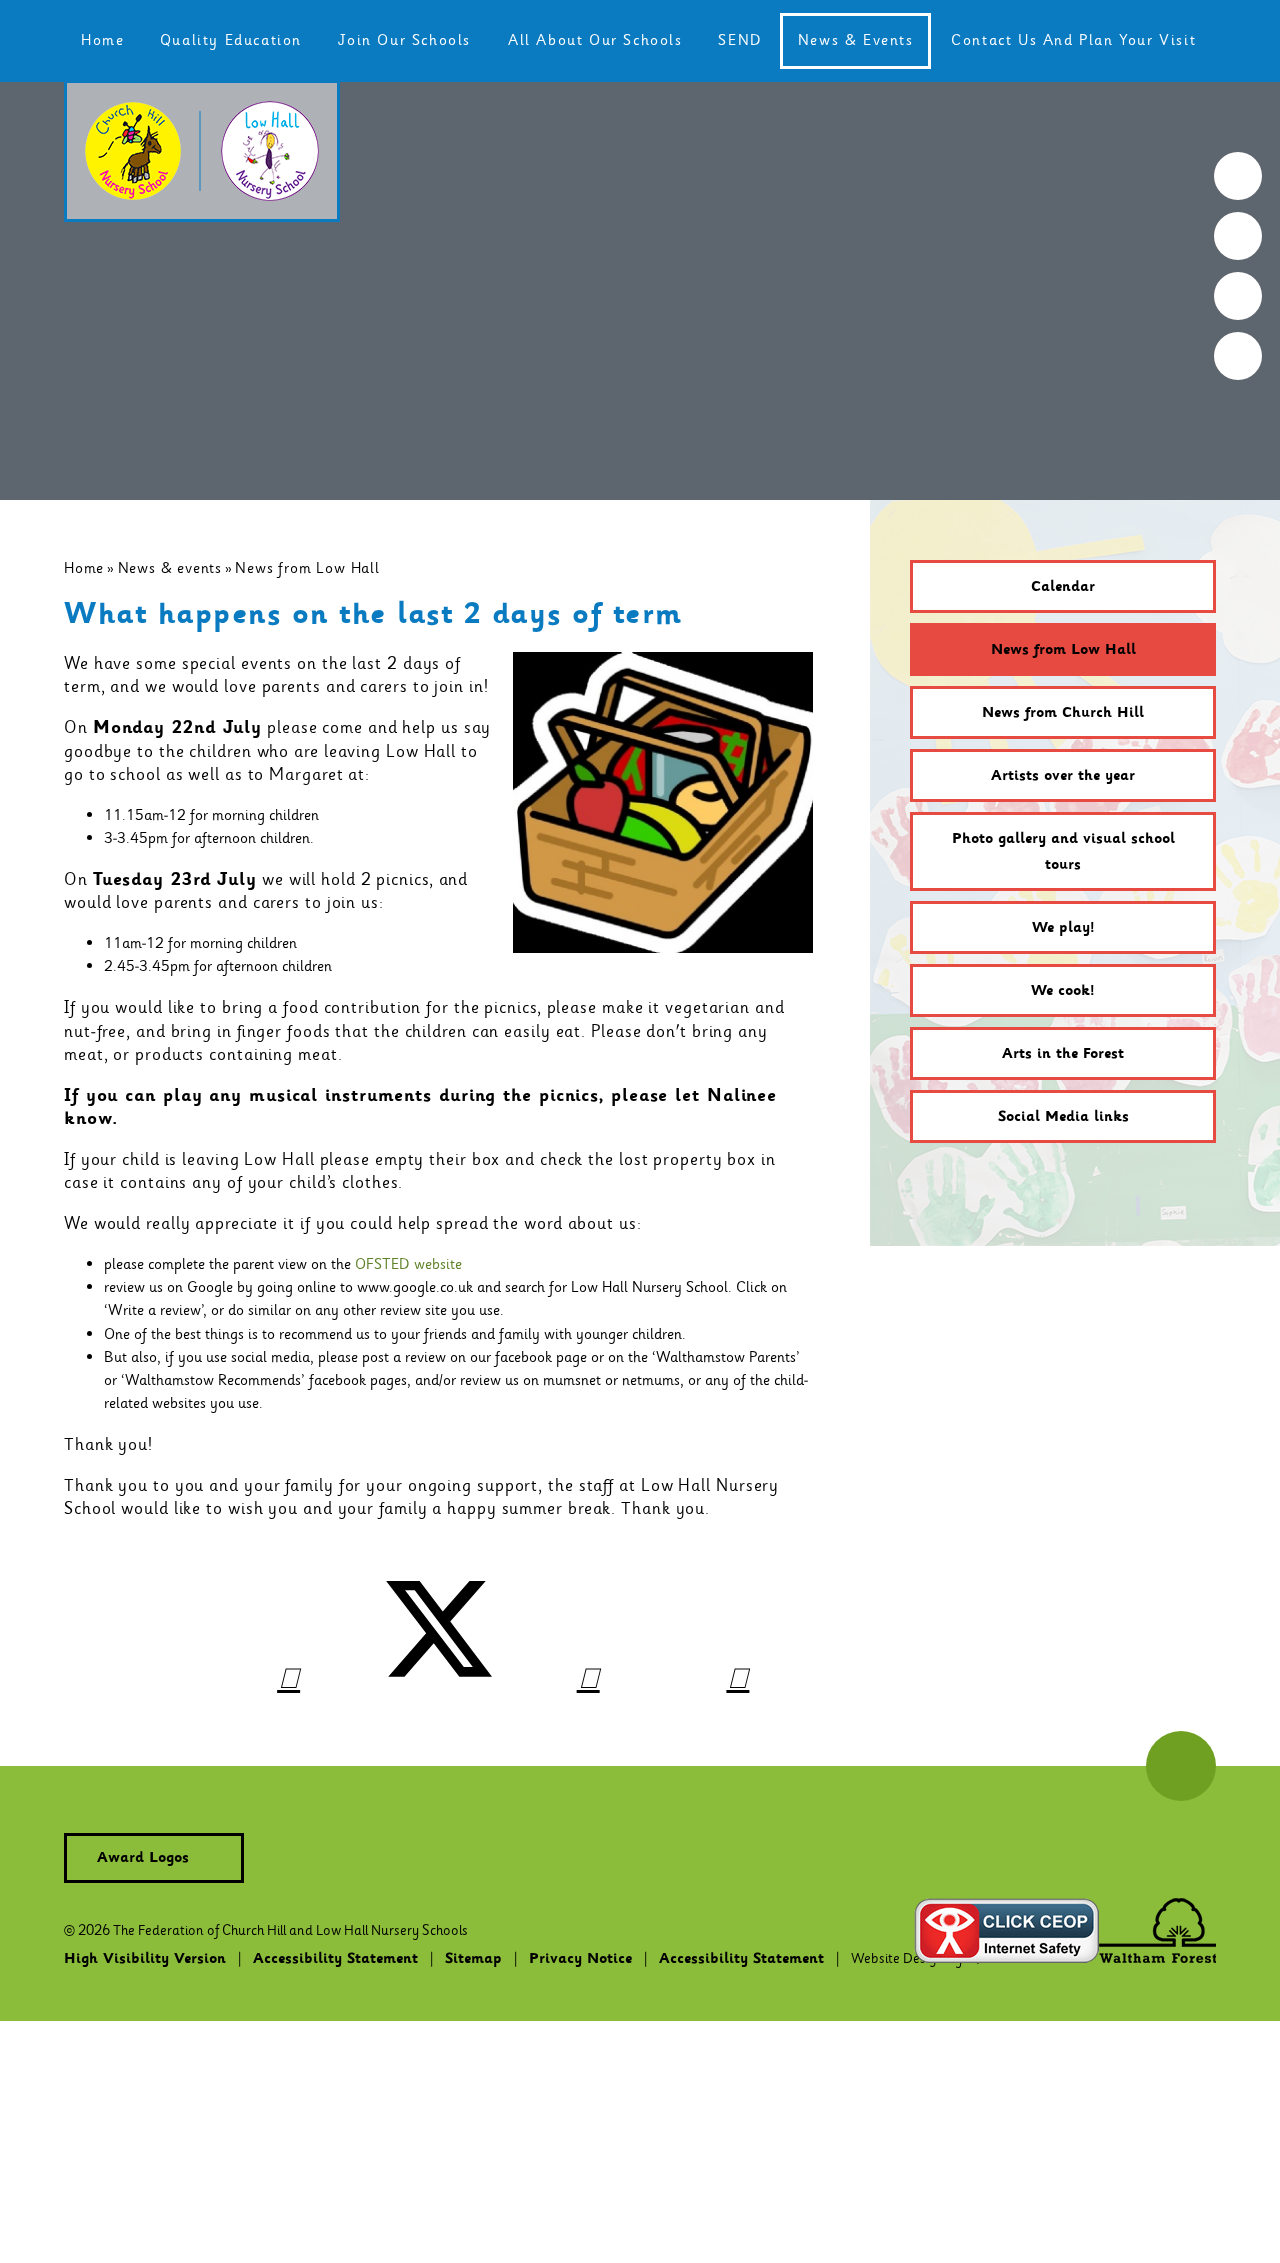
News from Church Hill (1063, 713)
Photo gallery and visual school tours (1063, 852)
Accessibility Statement (335, 1959)
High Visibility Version (145, 1959)
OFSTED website (408, 1264)
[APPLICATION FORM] (1238, 236)
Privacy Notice (580, 1959)
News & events (170, 568)
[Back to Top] (1181, 1766)
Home (84, 568)
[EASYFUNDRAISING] (1238, 296)
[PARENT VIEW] (1238, 356)
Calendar (1063, 587)
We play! (1063, 928)
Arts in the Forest (1063, 1054)
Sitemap (473, 1959)
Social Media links (1063, 1117)
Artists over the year (1063, 776)
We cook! (1063, 991)
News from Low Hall (307, 568)
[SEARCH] (1238, 176)
